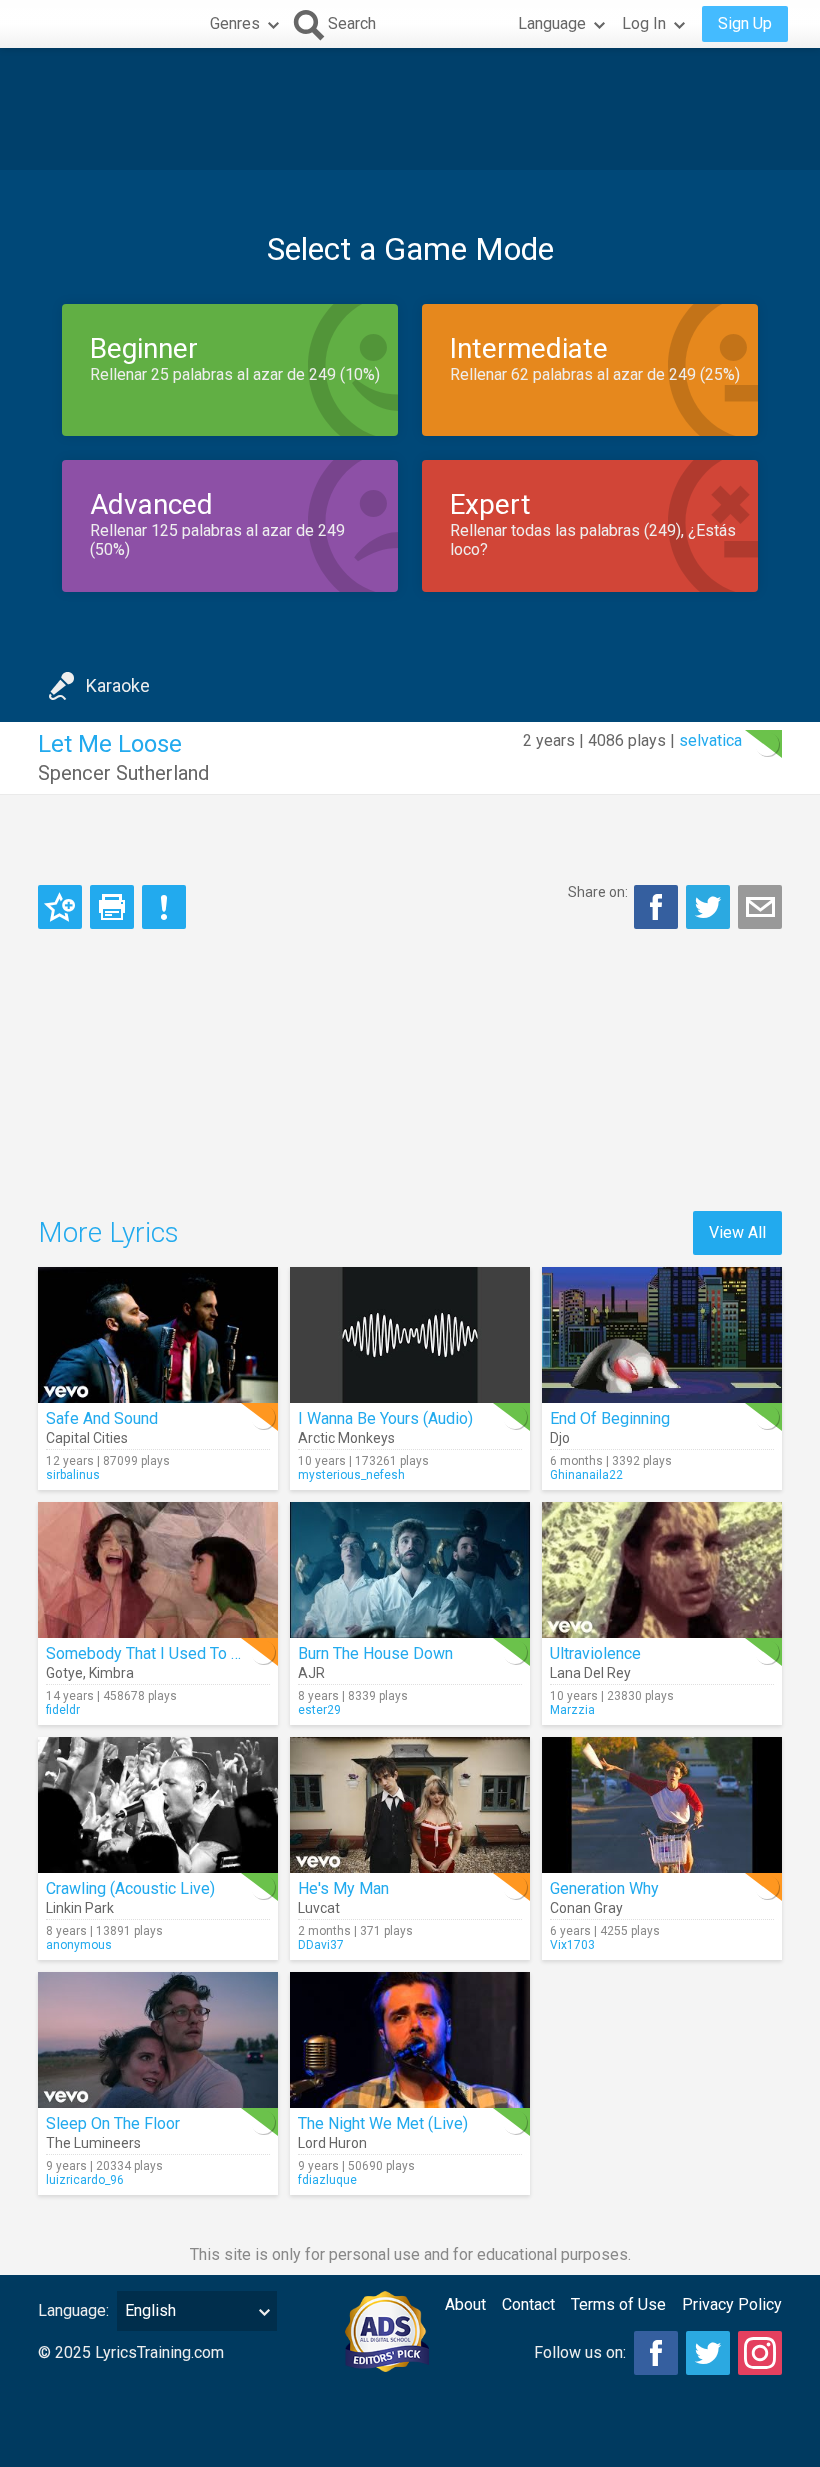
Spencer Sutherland (123, 773)
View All (737, 1232)
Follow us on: (580, 2352)
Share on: (598, 892)
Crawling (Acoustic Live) (130, 1888)
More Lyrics (108, 1232)
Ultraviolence (595, 1653)
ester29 (319, 1710)
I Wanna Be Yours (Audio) (385, 1418)
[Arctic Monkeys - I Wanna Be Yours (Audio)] (410, 1335)
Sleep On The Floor (113, 2123)
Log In (644, 23)
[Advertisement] (410, 109)
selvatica (710, 740)
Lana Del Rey (590, 1673)
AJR (311, 1673)
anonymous (79, 1945)
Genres (235, 23)
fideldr (63, 1710)
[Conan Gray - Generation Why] (662, 1805)
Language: (73, 2310)
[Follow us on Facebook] (656, 2353)
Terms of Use (618, 2304)
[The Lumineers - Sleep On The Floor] (158, 2040)
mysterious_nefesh (351, 1475)
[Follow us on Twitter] (708, 2353)
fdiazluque (327, 2180)
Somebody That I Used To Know (158, 1653)
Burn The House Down (375, 1653)
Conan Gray (586, 1908)
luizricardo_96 (85, 2180)
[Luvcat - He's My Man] (410, 1805)
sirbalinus (73, 1475)
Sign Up (745, 23)
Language (552, 23)
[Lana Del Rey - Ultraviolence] (662, 1570)
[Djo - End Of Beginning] (662, 1335)
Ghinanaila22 (586, 1475)
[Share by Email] (760, 907)
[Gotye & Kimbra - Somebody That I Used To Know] (158, 1570)
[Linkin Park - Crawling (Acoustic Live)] (158, 1805)
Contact (528, 2304)
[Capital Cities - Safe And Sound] (158, 1335)
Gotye (64, 1673)
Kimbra (111, 1673)
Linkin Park (80, 1908)
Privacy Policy (732, 2304)
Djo (560, 1438)
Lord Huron (332, 2143)
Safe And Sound (102, 1418)
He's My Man (343, 1888)
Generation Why (604, 1888)
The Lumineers (93, 2143)
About (465, 2304)
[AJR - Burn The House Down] (410, 1570)
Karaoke (118, 685)
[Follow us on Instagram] (760, 2353)
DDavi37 (321, 1945)
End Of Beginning (610, 1418)
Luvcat (319, 1908)
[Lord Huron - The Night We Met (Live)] (410, 2040)
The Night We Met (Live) (383, 2123)
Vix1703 (572, 1945)
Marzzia (572, 1710)
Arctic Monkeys (346, 1438)
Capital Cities (87, 1438)
